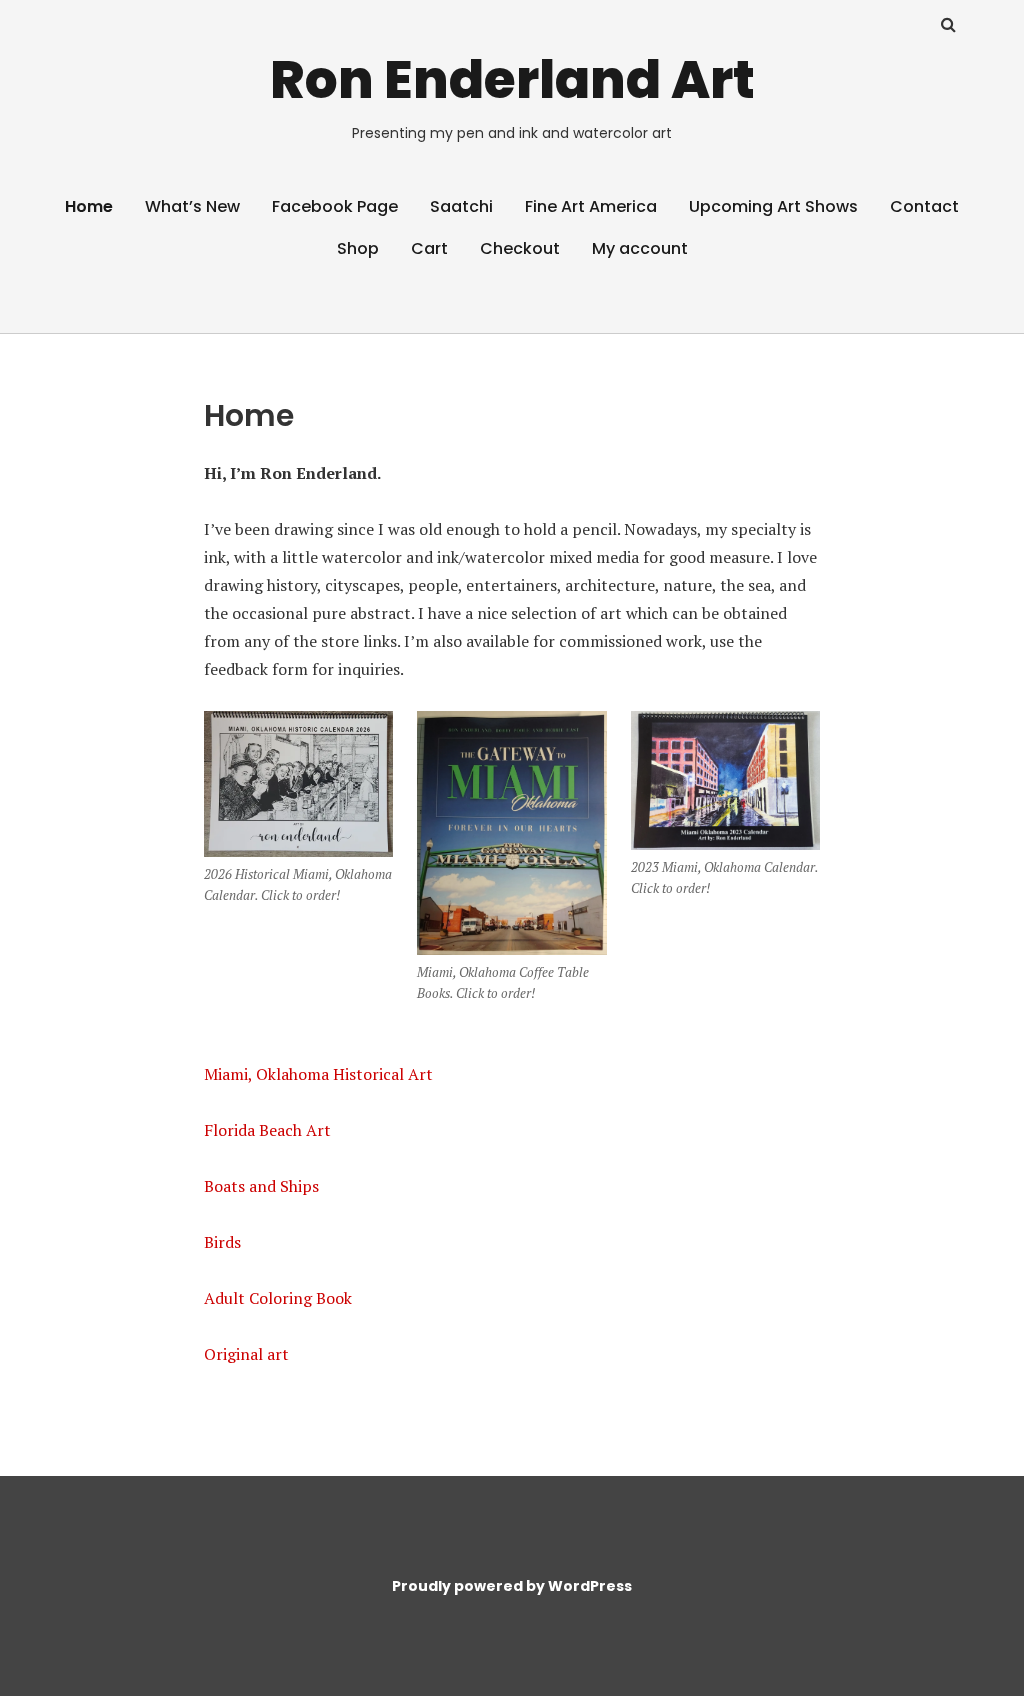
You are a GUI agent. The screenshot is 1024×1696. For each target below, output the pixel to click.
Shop (358, 248)
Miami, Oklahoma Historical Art (318, 1074)
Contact (924, 206)
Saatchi (461, 206)
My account (640, 248)
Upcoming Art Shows (773, 206)
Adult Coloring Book (278, 1298)
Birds (222, 1242)
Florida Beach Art (267, 1130)
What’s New (192, 206)
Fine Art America (591, 206)
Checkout (520, 248)
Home (89, 206)
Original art (246, 1354)
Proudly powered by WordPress (512, 1586)
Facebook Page (335, 206)
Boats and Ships (261, 1186)
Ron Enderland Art (512, 79)
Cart (429, 248)
